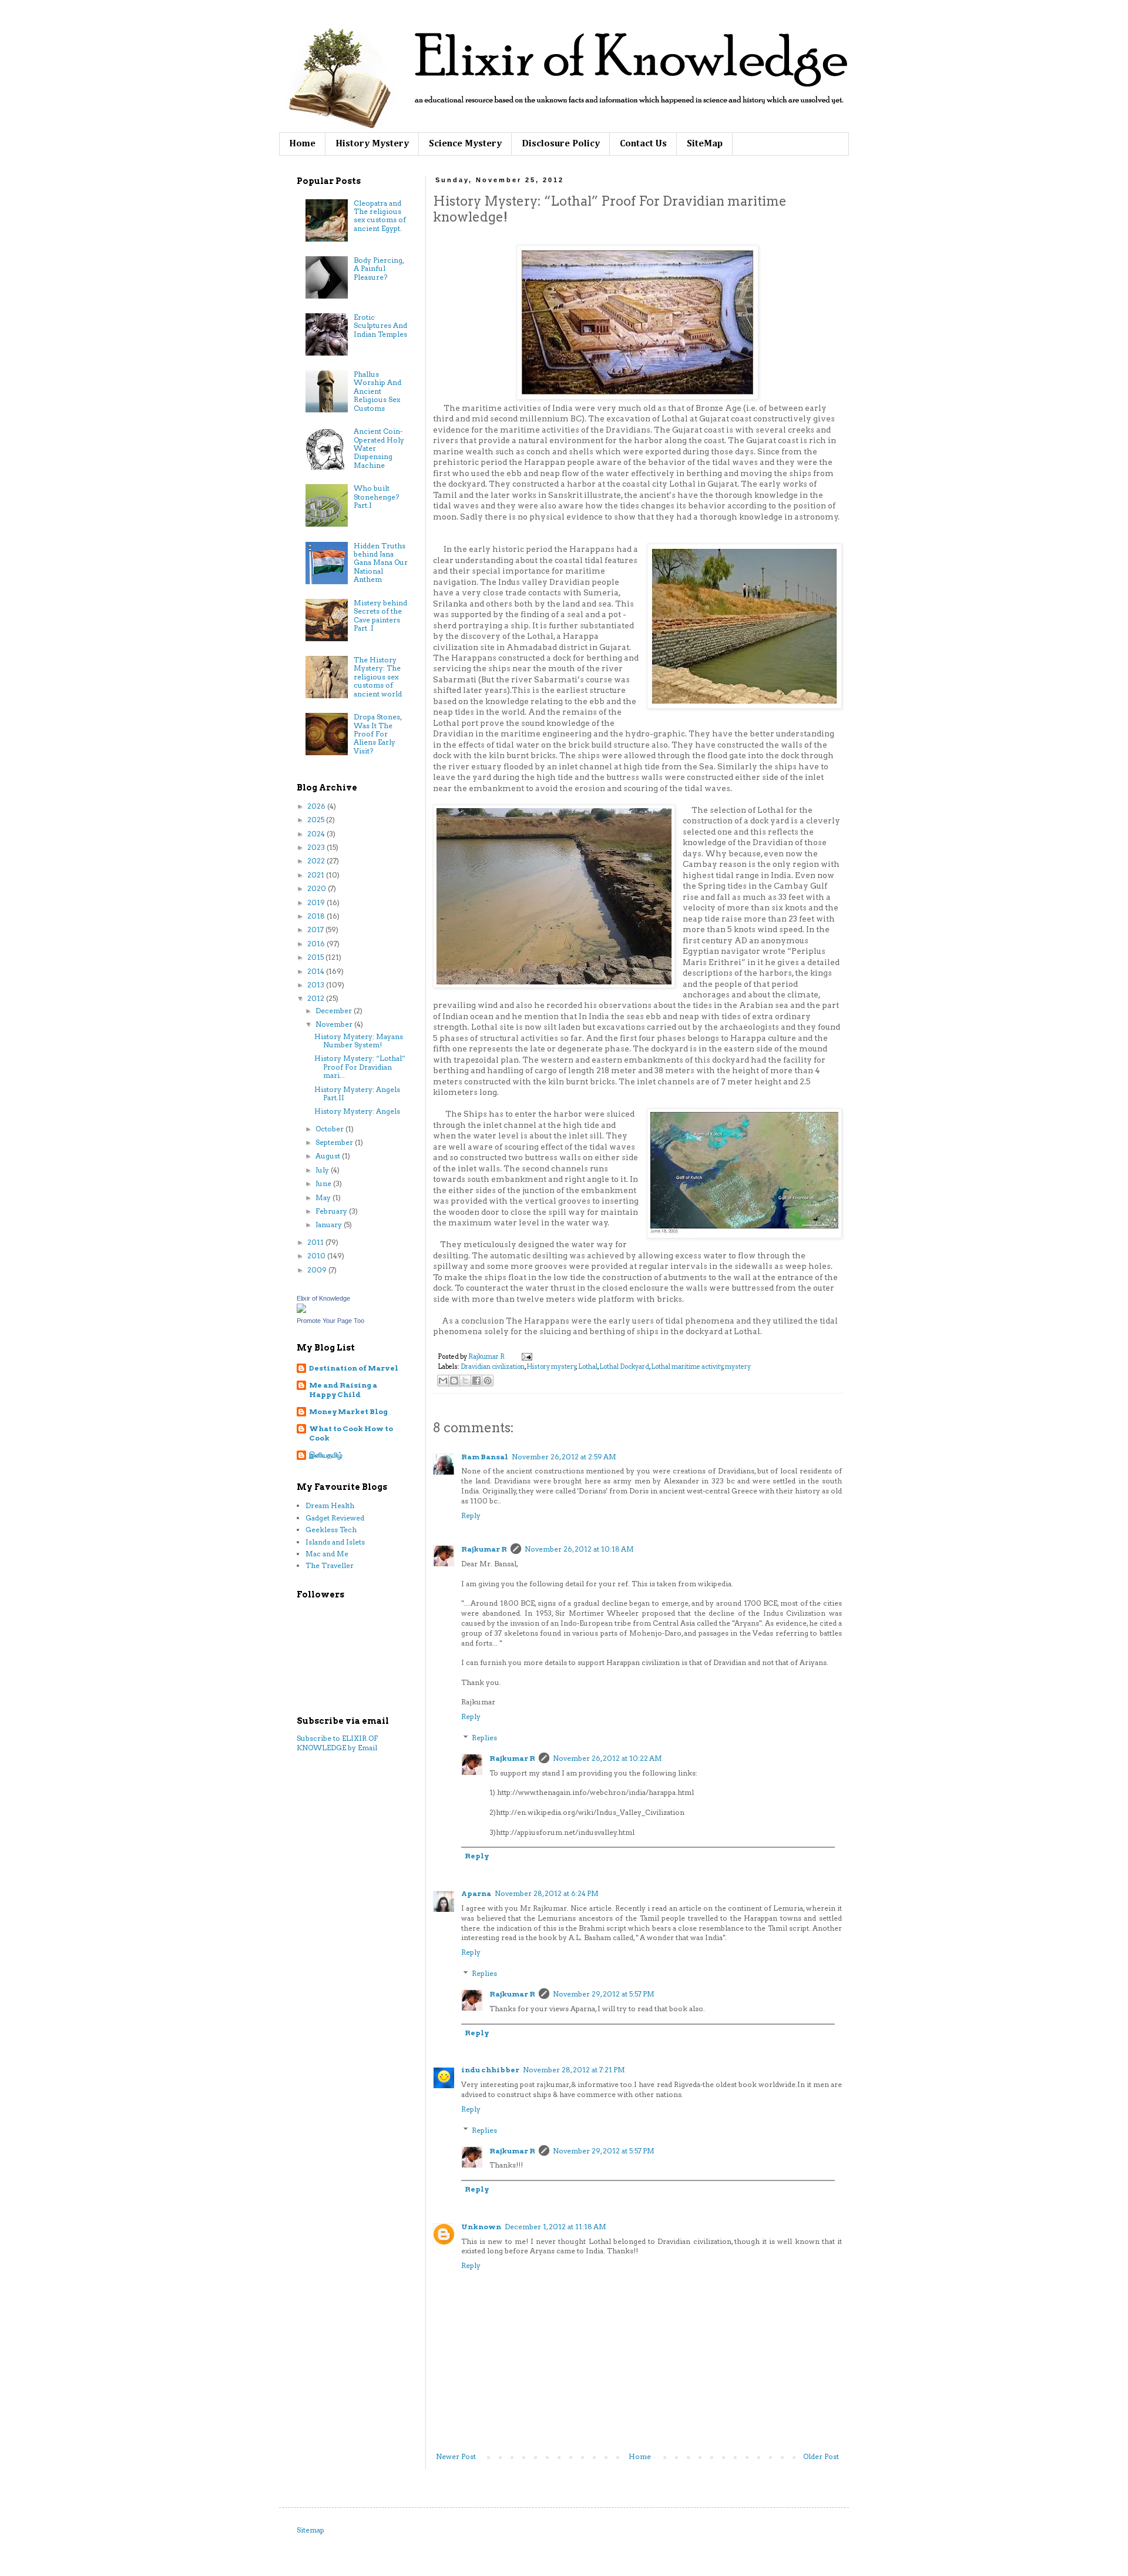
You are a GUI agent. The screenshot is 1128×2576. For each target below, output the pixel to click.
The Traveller (330, 1565)
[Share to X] (465, 1381)
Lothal (588, 1367)
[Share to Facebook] (476, 1381)
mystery (738, 1367)
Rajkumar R (484, 1549)
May (324, 1197)
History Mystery (372, 144)
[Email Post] (526, 1357)
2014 (317, 971)
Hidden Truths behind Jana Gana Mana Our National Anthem (381, 563)
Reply (471, 1515)
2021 (317, 875)
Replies (484, 1738)
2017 (316, 929)
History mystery (551, 1367)
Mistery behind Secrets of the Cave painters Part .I (380, 615)
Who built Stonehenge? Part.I (376, 497)
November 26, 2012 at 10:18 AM (579, 1549)
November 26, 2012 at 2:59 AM (564, 1457)
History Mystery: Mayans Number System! (359, 1041)
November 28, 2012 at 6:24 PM (547, 1893)
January (330, 1225)
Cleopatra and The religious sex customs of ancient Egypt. (380, 216)
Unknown (481, 2227)
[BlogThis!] (454, 1381)
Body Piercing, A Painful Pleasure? (379, 269)
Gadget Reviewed (335, 1518)
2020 (318, 888)
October (330, 1129)
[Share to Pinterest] (488, 1381)
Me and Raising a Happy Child (343, 1390)
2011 (316, 1242)
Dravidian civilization (493, 1367)
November (335, 1024)
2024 (317, 834)
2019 (317, 902)
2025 (317, 820)
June (324, 1183)
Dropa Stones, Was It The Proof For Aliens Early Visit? (377, 734)
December (335, 1011)
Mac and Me (327, 1554)
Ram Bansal (485, 1457)
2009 (318, 1270)
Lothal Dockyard (624, 1367)
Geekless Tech (331, 1530)
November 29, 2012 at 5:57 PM (604, 1994)
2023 (317, 847)
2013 (317, 985)
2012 (317, 998)
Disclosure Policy (561, 144)
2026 (317, 806)
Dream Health (330, 1505)
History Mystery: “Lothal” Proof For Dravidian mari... (360, 1067)
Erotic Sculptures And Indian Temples (380, 326)
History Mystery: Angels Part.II (357, 1093)
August (329, 1156)
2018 (317, 916)
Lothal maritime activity (687, 1367)
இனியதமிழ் (326, 1455)
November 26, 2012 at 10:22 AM (607, 1758)
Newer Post (456, 2456)
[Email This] (443, 1381)
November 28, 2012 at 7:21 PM (574, 2070)
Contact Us (643, 144)
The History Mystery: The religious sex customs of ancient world (378, 677)
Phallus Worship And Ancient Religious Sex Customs (377, 391)
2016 (317, 944)
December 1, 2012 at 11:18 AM (555, 2227)
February (332, 1211)
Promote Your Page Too (330, 1321)
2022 (317, 861)
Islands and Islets (335, 1542)
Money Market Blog (348, 1411)
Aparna (476, 1893)
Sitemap (310, 2530)
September (335, 1142)
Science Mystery (465, 144)
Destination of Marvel (354, 1368)
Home (302, 144)
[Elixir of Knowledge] (301, 1310)
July (323, 1170)
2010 (317, 1256)
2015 (316, 957)
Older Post (821, 2456)
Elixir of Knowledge (323, 1298)
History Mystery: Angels (357, 1111)
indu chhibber (490, 2070)
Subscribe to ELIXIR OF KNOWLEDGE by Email (337, 1743)
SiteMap (705, 144)
